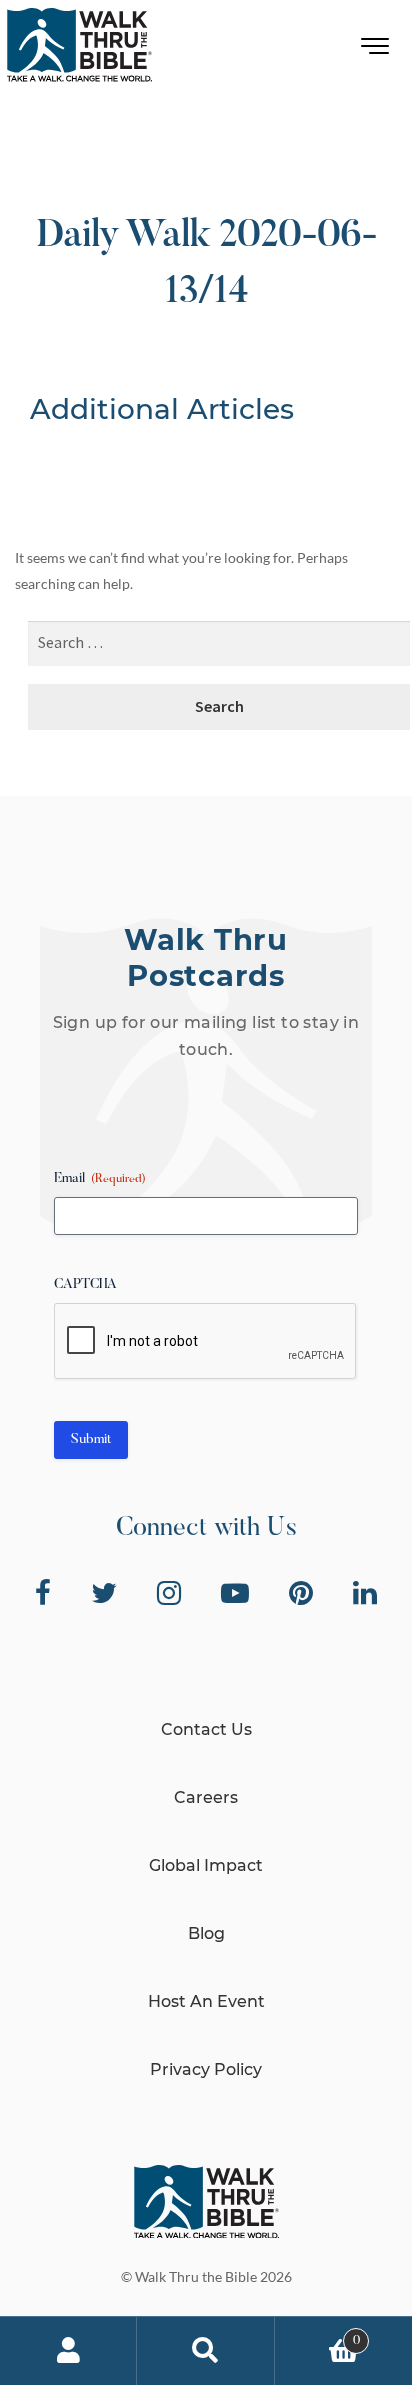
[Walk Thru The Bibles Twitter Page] (104, 1593)
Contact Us (206, 1729)
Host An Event (206, 2001)
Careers (206, 1797)
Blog (206, 1933)
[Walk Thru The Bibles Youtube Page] (235, 1593)
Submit (91, 1440)
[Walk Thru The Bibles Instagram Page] (169, 1593)
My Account (68, 2351)
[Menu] (375, 50)
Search (205, 2351)
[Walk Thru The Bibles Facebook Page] (43, 1593)
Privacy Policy (206, 2069)
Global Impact (206, 1865)
